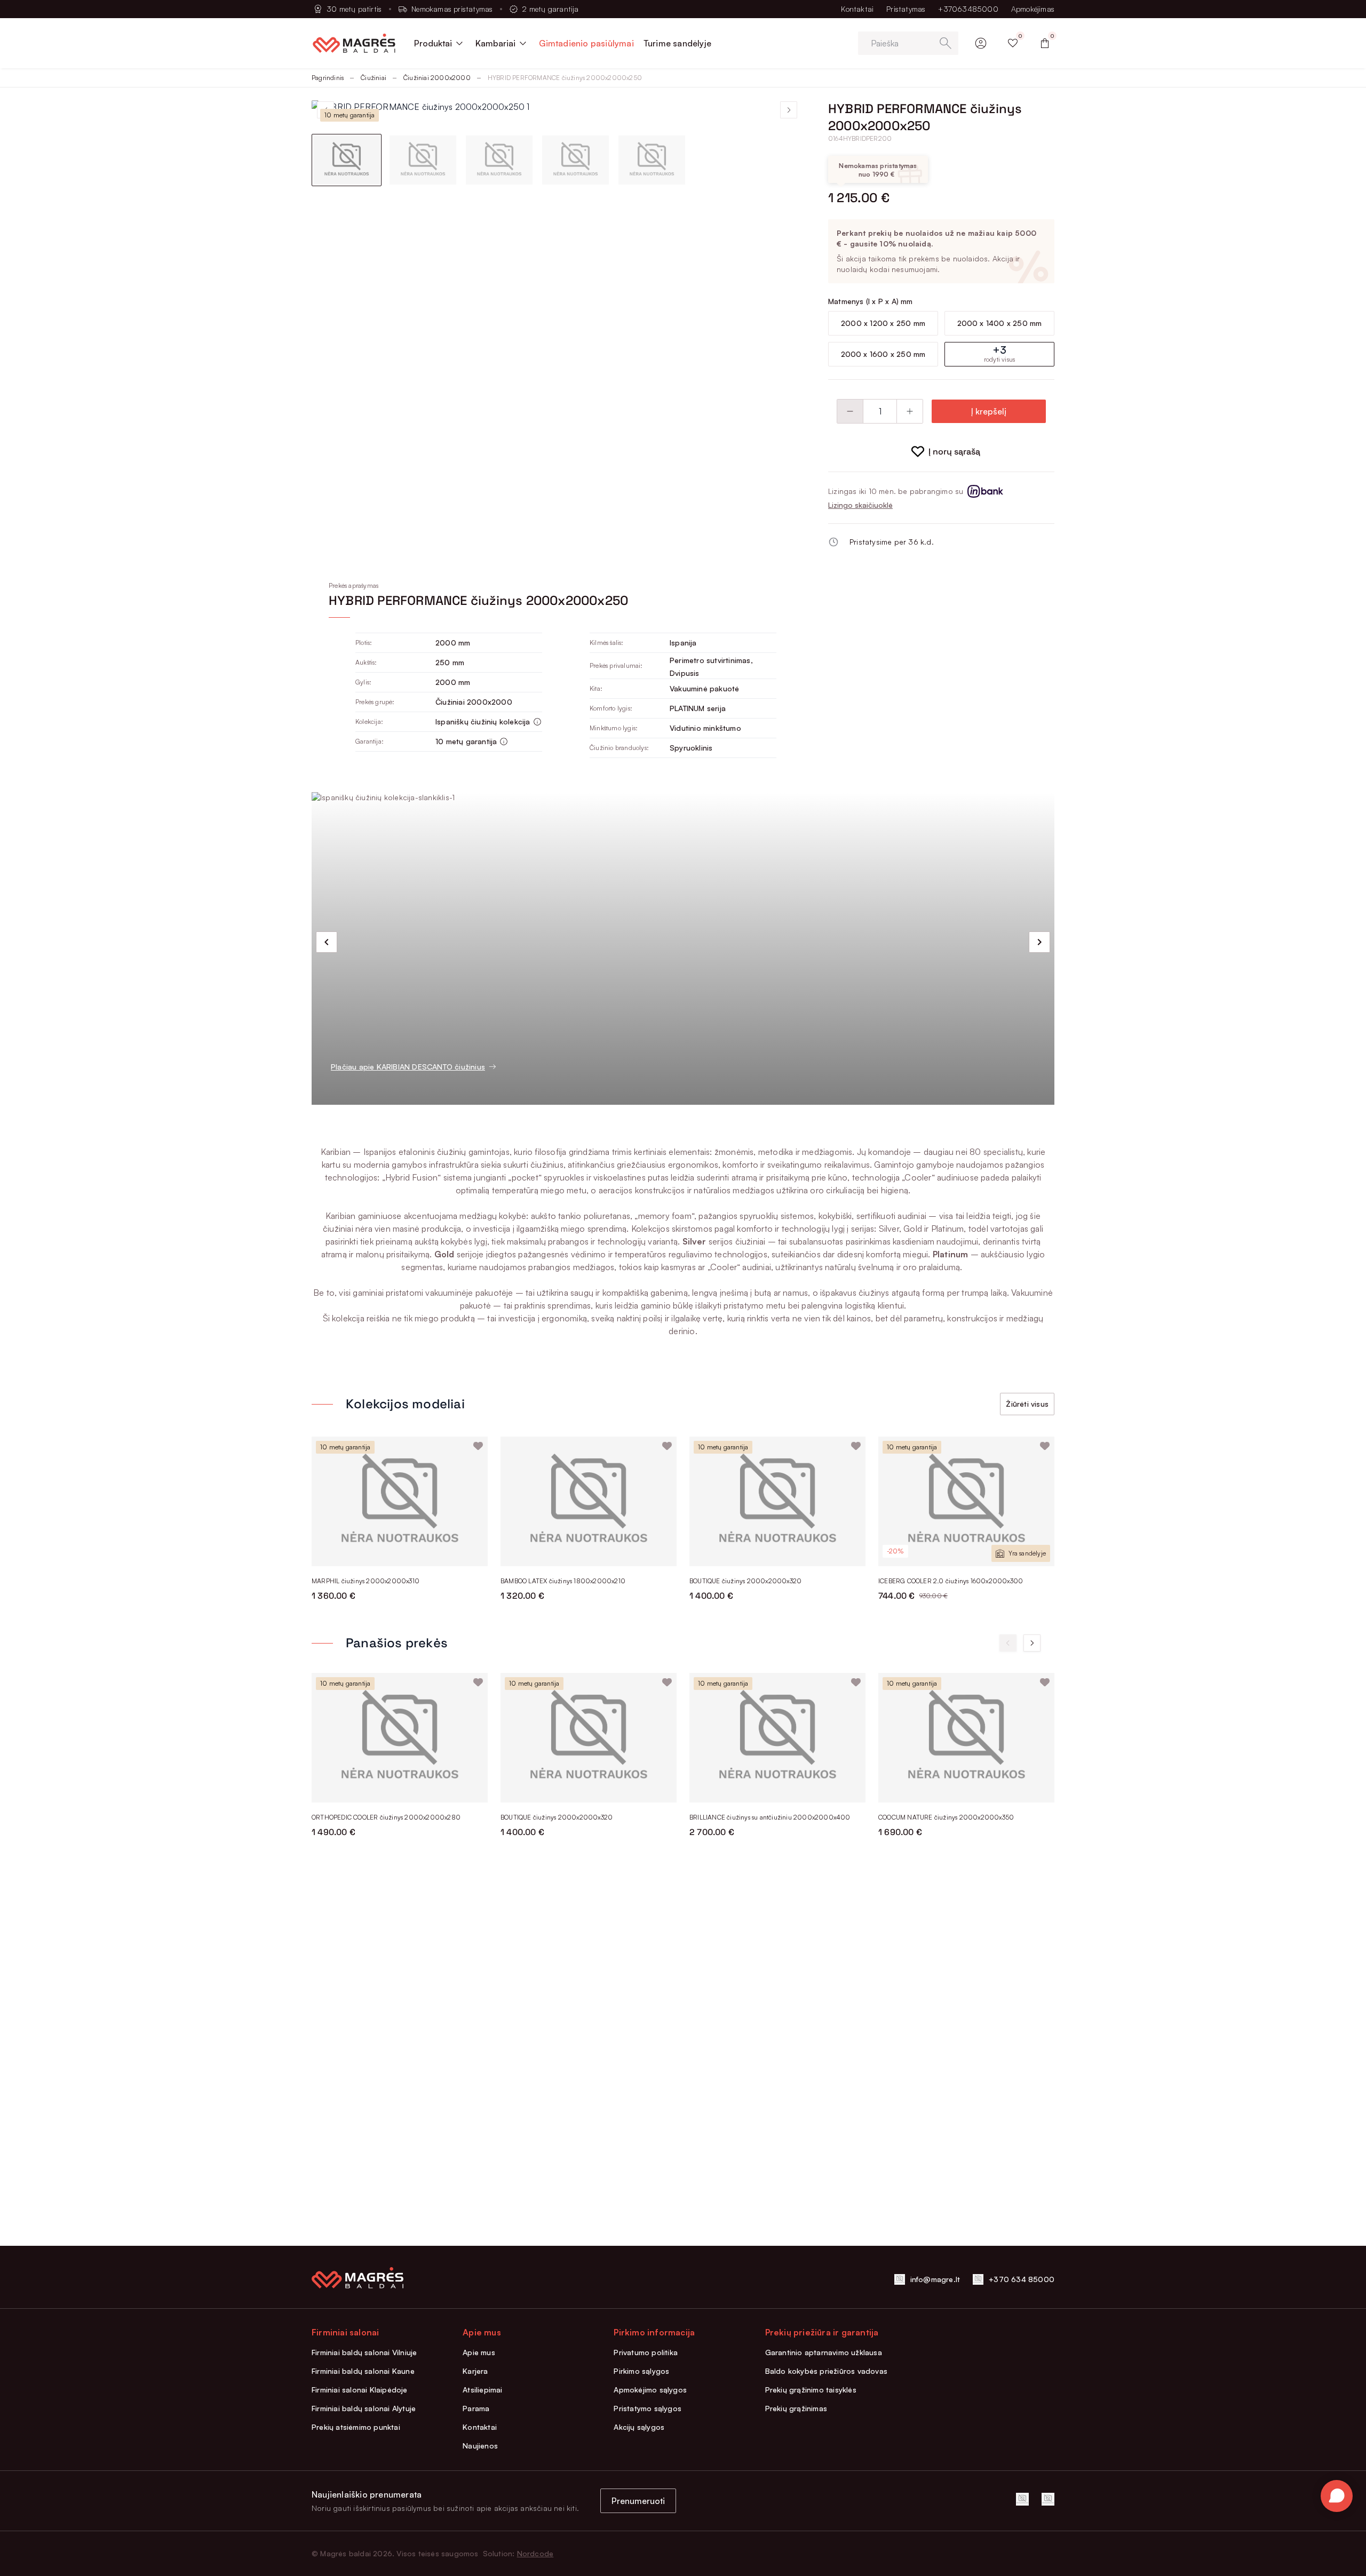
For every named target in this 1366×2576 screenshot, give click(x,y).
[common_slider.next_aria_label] (1039, 942)
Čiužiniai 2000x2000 (437, 78)
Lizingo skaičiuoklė (860, 505)
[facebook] (1022, 2499)
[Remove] (850, 411)
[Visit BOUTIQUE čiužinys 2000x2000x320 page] (777, 1501)
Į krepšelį (989, 411)
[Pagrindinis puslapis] (354, 43)
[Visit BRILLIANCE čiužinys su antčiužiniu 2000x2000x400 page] (777, 1738)
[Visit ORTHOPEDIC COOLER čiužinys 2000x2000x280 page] (400, 1738)
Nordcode (535, 2553)
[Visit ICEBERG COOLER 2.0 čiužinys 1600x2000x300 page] (966, 1501)
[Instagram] (1048, 2499)
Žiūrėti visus (1027, 1404)
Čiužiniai (374, 78)
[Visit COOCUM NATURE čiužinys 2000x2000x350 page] (966, 1738)
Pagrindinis (328, 78)
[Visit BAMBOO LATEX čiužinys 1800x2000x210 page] (589, 1501)
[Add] (910, 411)
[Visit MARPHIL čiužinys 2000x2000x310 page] (400, 1501)
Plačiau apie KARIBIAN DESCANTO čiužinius (408, 1067)
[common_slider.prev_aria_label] (327, 942)
